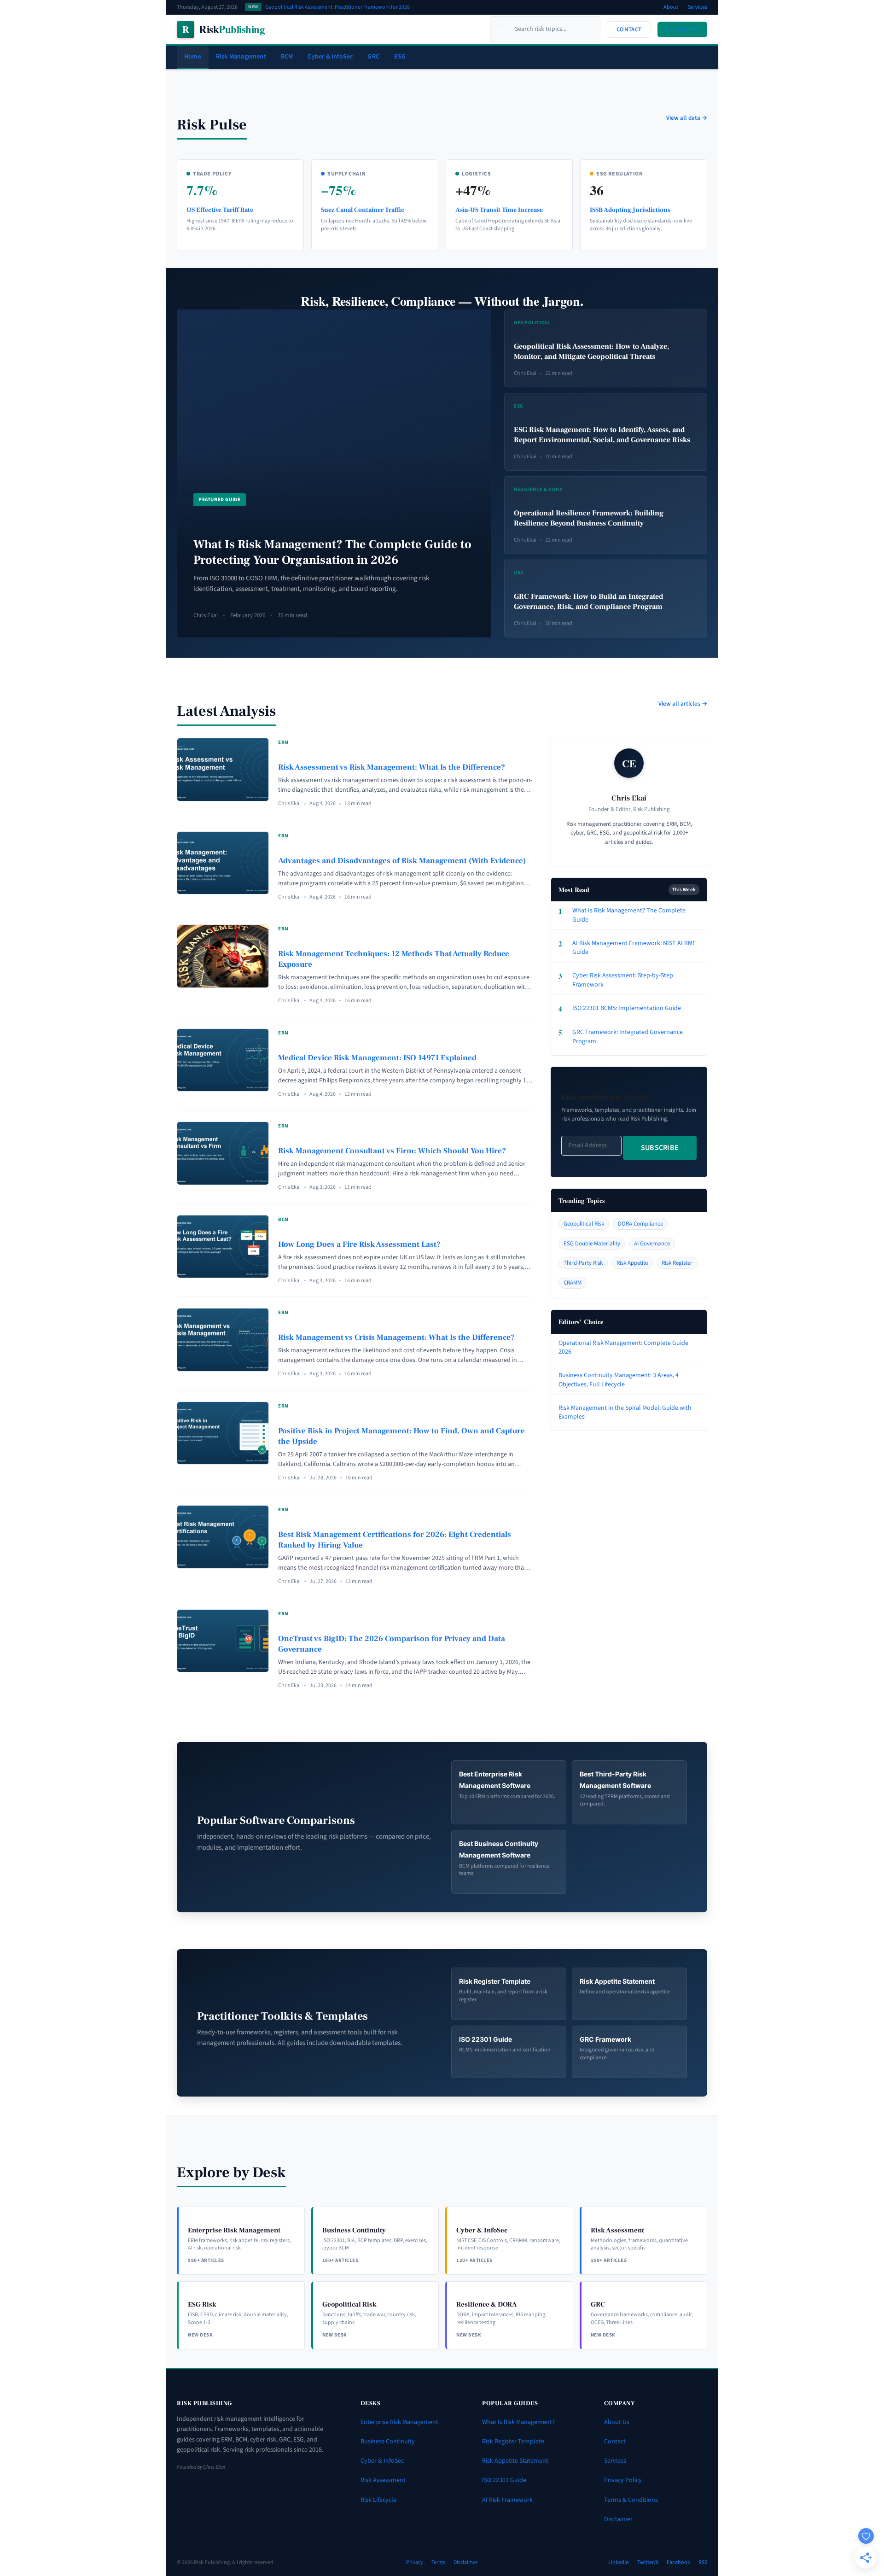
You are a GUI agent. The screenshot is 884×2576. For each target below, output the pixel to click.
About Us (617, 2422)
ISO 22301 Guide (504, 2480)
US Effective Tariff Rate (220, 210)
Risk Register (677, 1263)
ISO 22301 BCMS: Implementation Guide (620, 1009)
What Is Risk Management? (518, 2422)
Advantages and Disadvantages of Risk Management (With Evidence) (402, 861)
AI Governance (652, 1244)
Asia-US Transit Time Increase (499, 210)
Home (193, 57)
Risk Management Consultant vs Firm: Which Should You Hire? (392, 1151)
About (671, 7)
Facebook (678, 2562)
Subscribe (660, 1148)
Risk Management (241, 57)
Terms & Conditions (631, 2500)
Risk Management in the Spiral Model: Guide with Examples (625, 1413)
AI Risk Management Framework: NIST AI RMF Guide (627, 948)
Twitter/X (648, 2562)
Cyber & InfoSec (330, 57)
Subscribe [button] (682, 29)
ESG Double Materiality (592, 1244)
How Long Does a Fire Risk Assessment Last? (359, 1244)
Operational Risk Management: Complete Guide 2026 (623, 1348)
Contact (615, 2442)
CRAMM (573, 1283)
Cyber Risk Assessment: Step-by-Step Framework (616, 980)
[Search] (500, 29)
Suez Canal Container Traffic (363, 210)
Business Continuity (388, 2442)
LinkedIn (619, 2562)
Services (698, 7)
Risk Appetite (632, 1263)
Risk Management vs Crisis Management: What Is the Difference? (396, 1338)
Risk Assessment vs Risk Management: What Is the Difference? (392, 767)
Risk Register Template (513, 2442)
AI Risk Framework (507, 2500)
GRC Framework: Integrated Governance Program (621, 1037)
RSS (703, 2562)
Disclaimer (618, 2519)
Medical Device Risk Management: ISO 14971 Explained (377, 1058)
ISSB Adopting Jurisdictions (630, 210)
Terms (438, 2562)
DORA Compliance (640, 1224)
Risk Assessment (383, 2480)
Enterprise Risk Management (399, 2422)
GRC (373, 57)
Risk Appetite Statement (515, 2461)
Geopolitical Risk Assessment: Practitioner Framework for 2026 (337, 7)
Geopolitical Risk (584, 1224)
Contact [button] (629, 29)
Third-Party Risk (583, 1263)
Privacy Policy (623, 2480)
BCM (287, 57)
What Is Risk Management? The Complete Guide (622, 915)
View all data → (687, 118)
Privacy (415, 2562)
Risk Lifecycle (378, 2500)
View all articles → (683, 704)
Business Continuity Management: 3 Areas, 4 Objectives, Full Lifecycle (619, 1380)
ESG (400, 57)
